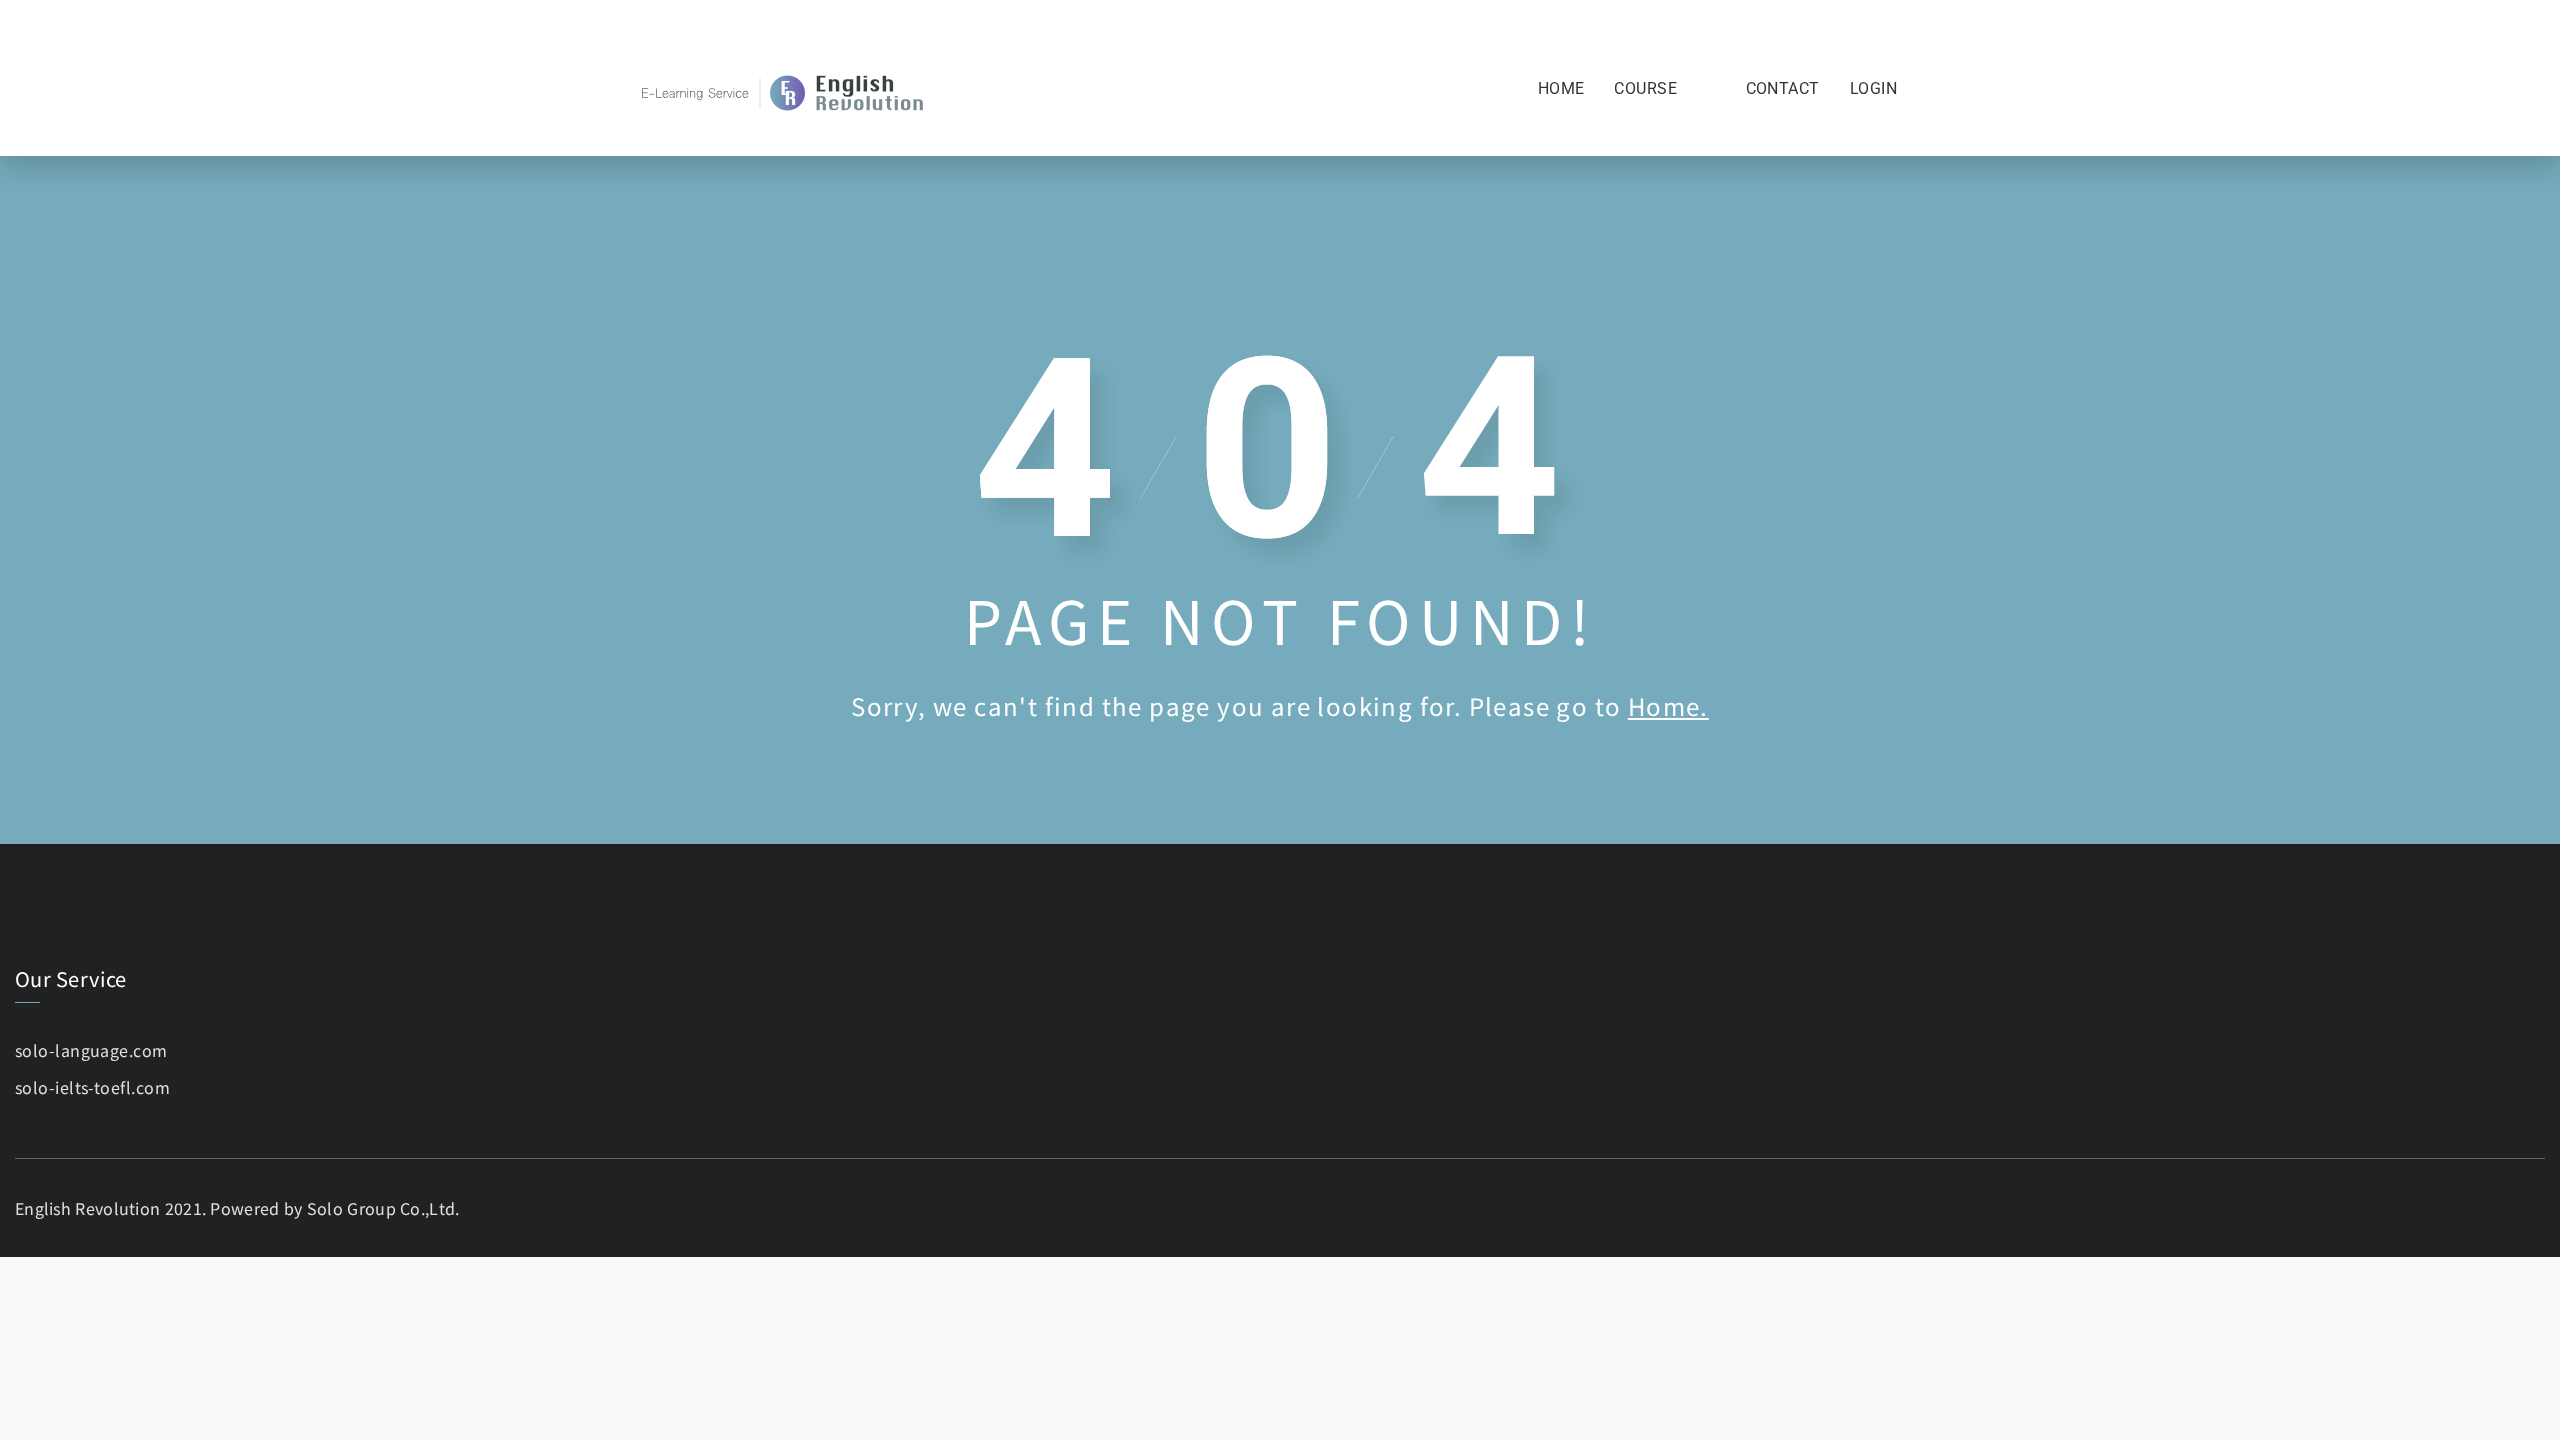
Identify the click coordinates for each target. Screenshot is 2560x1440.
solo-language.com (91, 1050)
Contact (1783, 88)
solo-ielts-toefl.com (92, 1087)
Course (1645, 88)
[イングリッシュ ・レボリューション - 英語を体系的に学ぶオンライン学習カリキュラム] (785, 90)
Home (1561, 88)
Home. (1668, 705)
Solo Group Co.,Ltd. (383, 1208)
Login (1873, 88)
